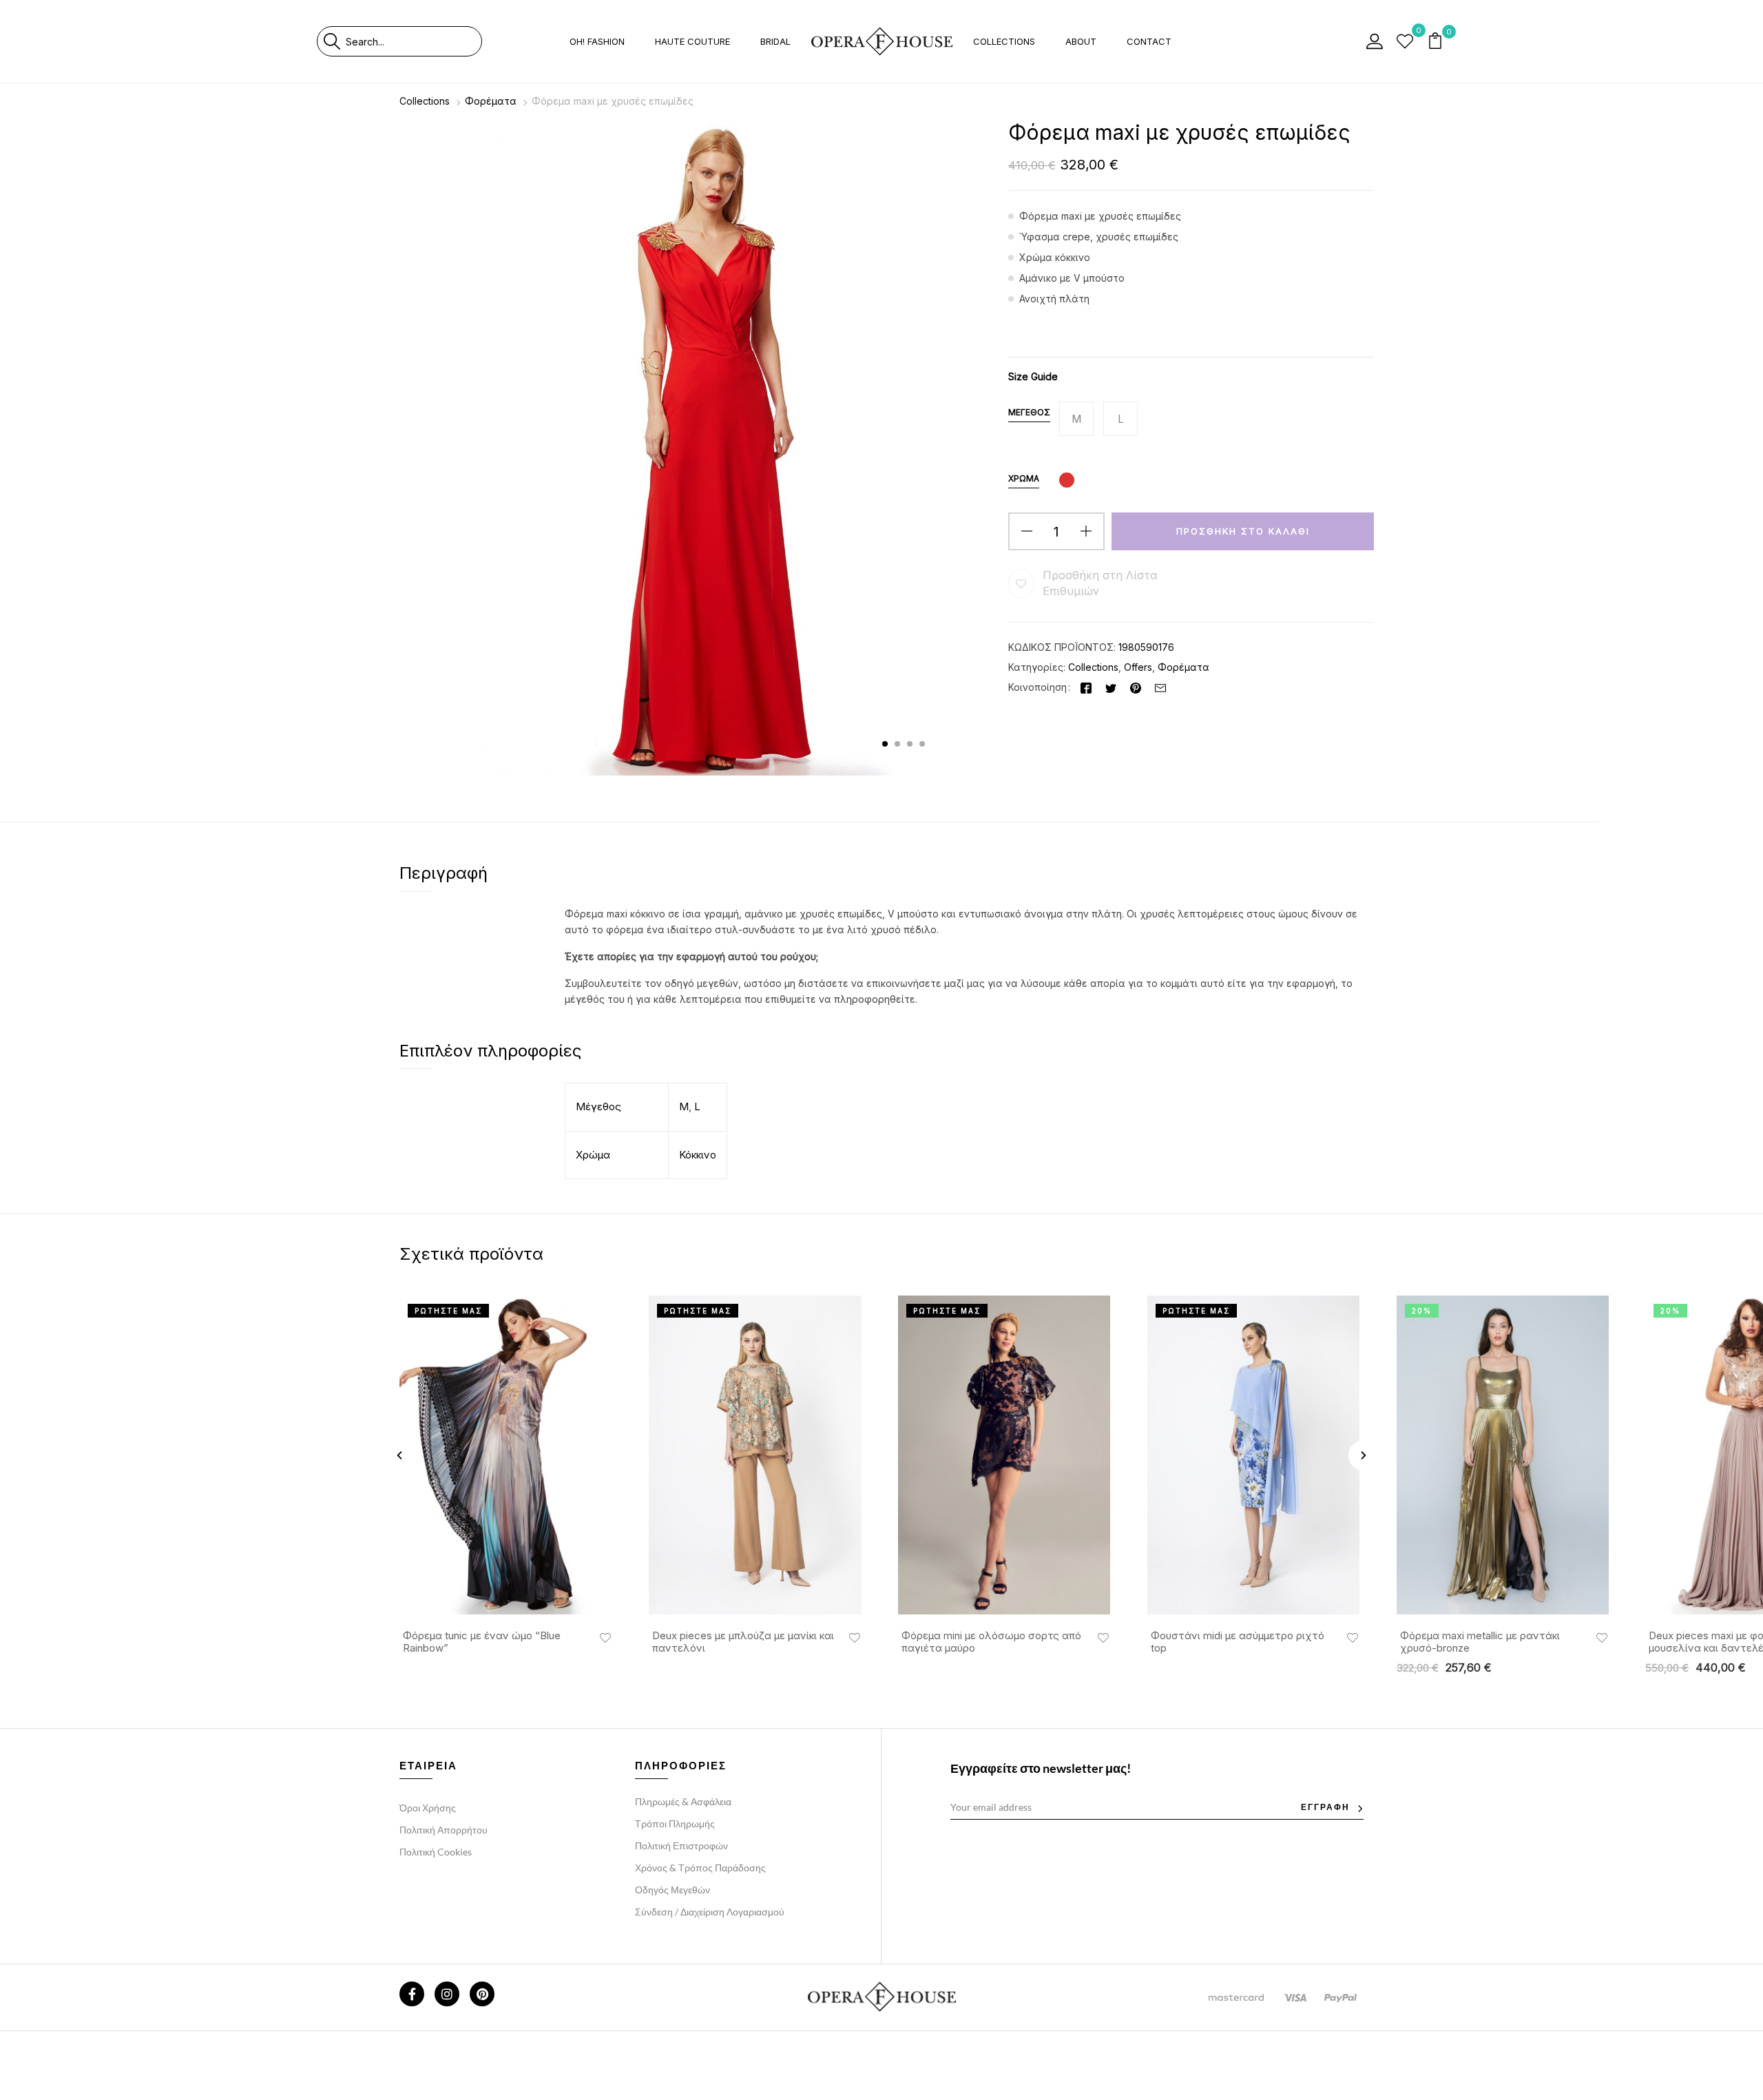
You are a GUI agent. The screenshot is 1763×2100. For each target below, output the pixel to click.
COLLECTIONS (1004, 41)
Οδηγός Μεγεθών (672, 1890)
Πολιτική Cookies (436, 1852)
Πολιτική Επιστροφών (681, 1846)
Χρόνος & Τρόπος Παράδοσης (700, 1868)
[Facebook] (1086, 687)
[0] (1405, 41)
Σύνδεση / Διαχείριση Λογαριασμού (710, 1912)
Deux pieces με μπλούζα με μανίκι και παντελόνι (743, 1642)
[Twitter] (1111, 687)
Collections (425, 101)
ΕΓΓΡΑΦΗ (1325, 1807)
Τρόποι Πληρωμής (675, 1823)
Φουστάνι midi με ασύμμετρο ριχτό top (1238, 1642)
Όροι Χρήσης (428, 1808)
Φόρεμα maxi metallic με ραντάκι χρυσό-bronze (1480, 1642)
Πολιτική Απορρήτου (444, 1830)
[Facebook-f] (412, 1994)
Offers (1138, 667)
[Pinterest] (1136, 687)
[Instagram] (447, 1994)
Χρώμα (1024, 478)
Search (332, 41)
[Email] (1160, 687)
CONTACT (1149, 41)
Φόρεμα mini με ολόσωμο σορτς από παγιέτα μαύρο (991, 1642)
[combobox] (414, 41)
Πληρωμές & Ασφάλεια (683, 1801)
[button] (1437, 42)
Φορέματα (491, 101)
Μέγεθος (1029, 412)
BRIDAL (775, 41)
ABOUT (1081, 41)
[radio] (1076, 419)
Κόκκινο (698, 1155)
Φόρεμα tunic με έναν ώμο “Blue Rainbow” (482, 1642)
